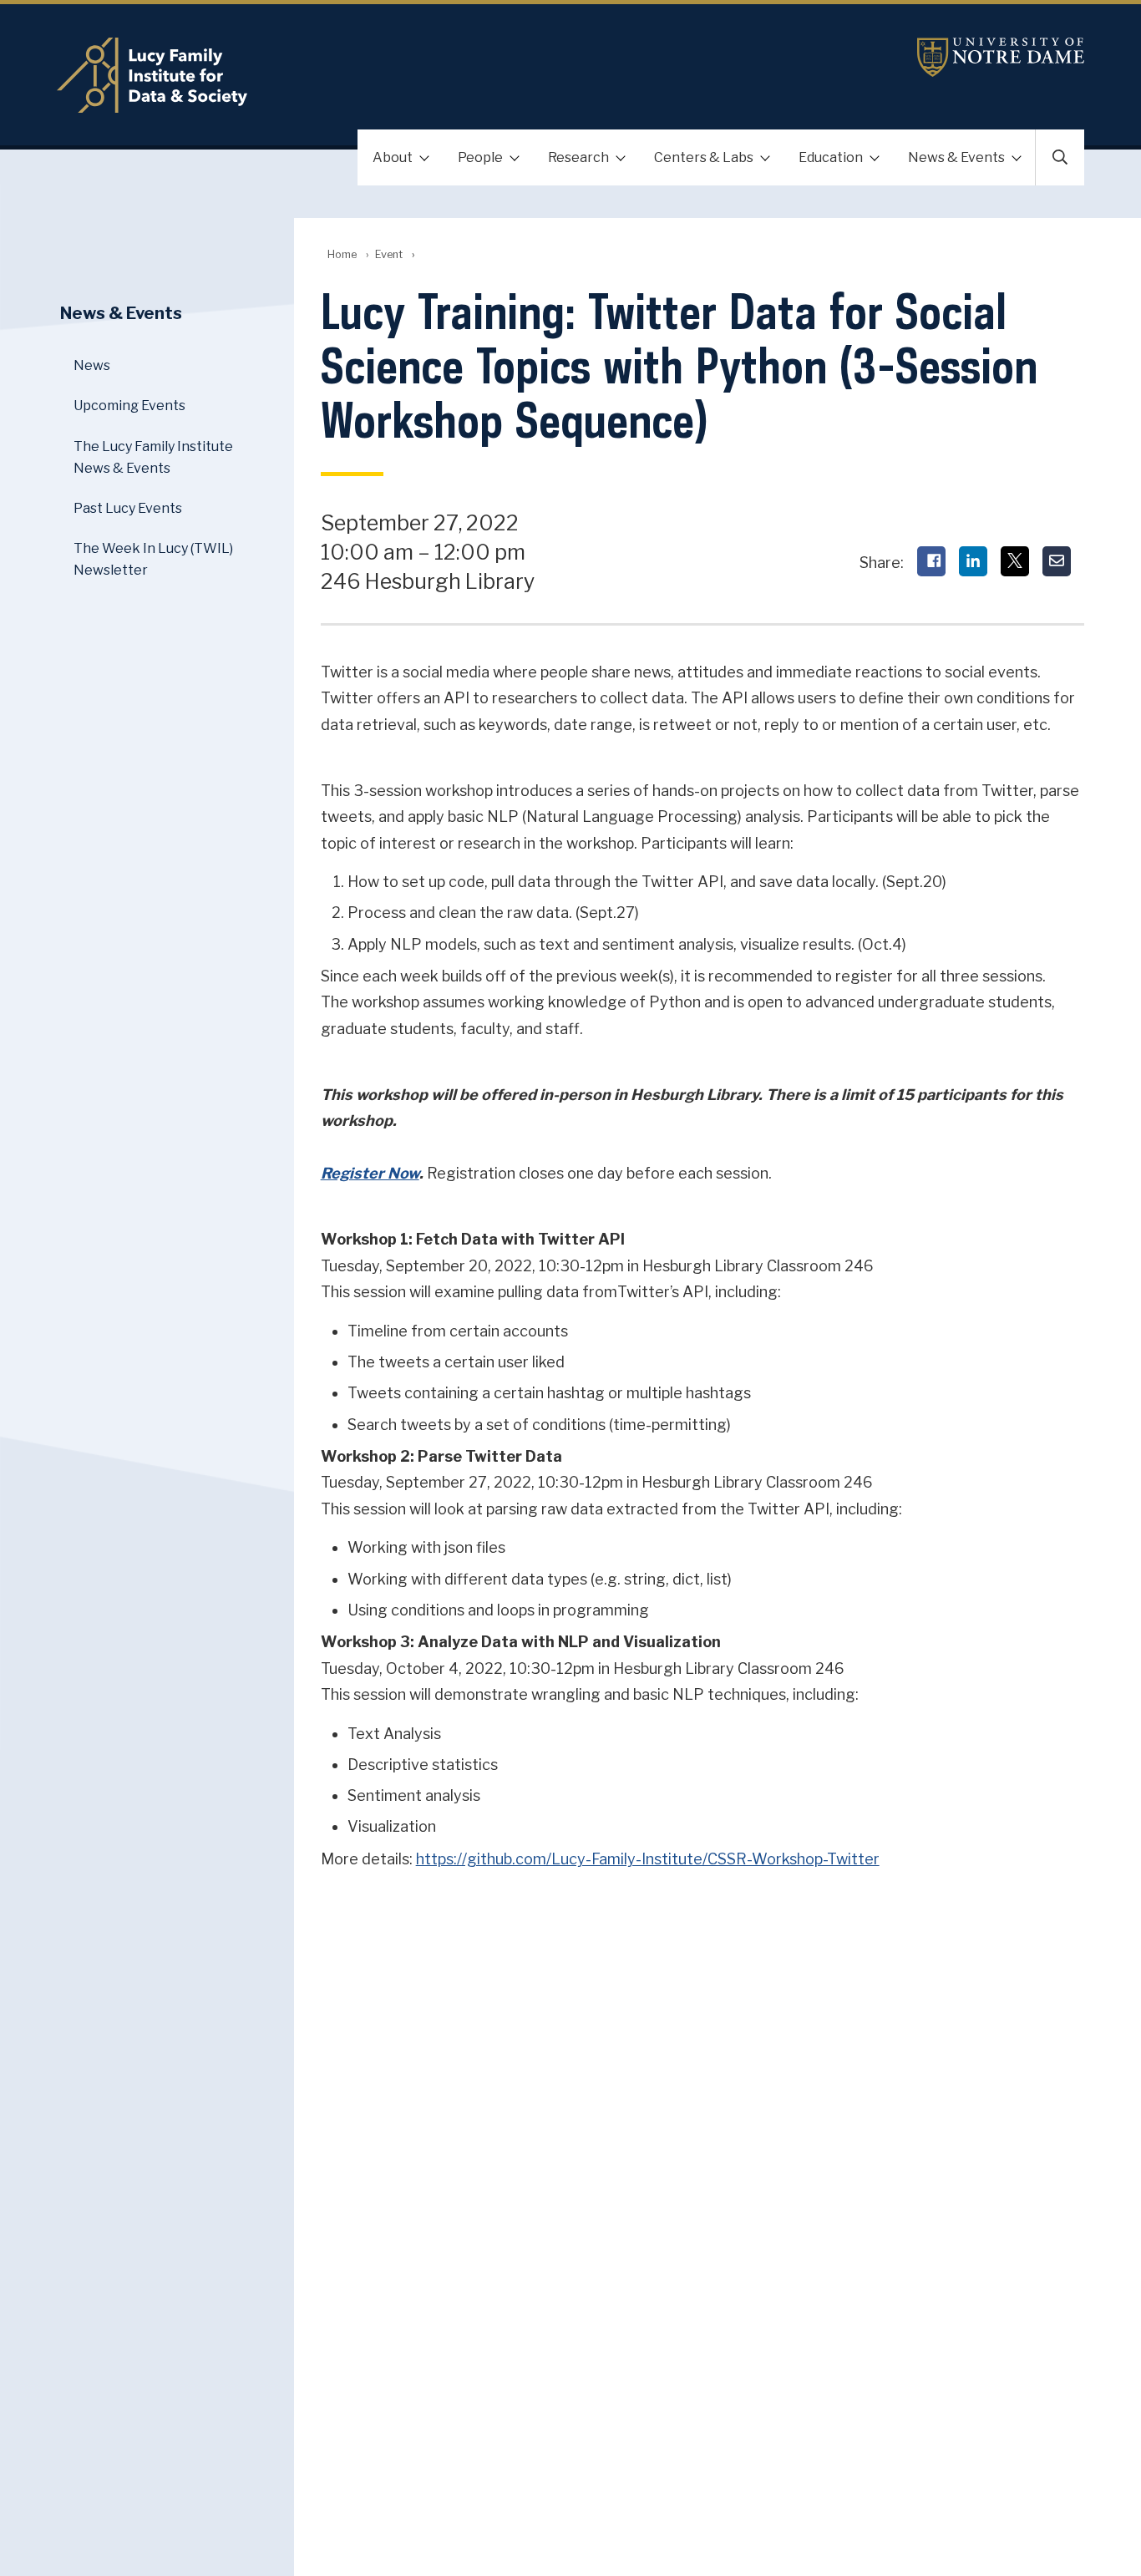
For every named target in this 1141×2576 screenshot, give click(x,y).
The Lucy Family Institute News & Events (153, 457)
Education (831, 157)
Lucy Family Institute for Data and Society (399, 75)
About (393, 157)
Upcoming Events (129, 406)
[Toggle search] (1060, 157)
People (480, 157)
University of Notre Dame (1001, 57)
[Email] (1057, 561)
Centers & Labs (704, 157)
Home (342, 254)
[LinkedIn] (973, 561)
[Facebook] (931, 561)
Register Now (370, 1173)
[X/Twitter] (1015, 561)
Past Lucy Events (128, 508)
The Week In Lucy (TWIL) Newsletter (153, 559)
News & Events (956, 157)
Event (389, 254)
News (92, 365)
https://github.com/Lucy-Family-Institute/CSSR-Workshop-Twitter (648, 1859)
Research (578, 157)
